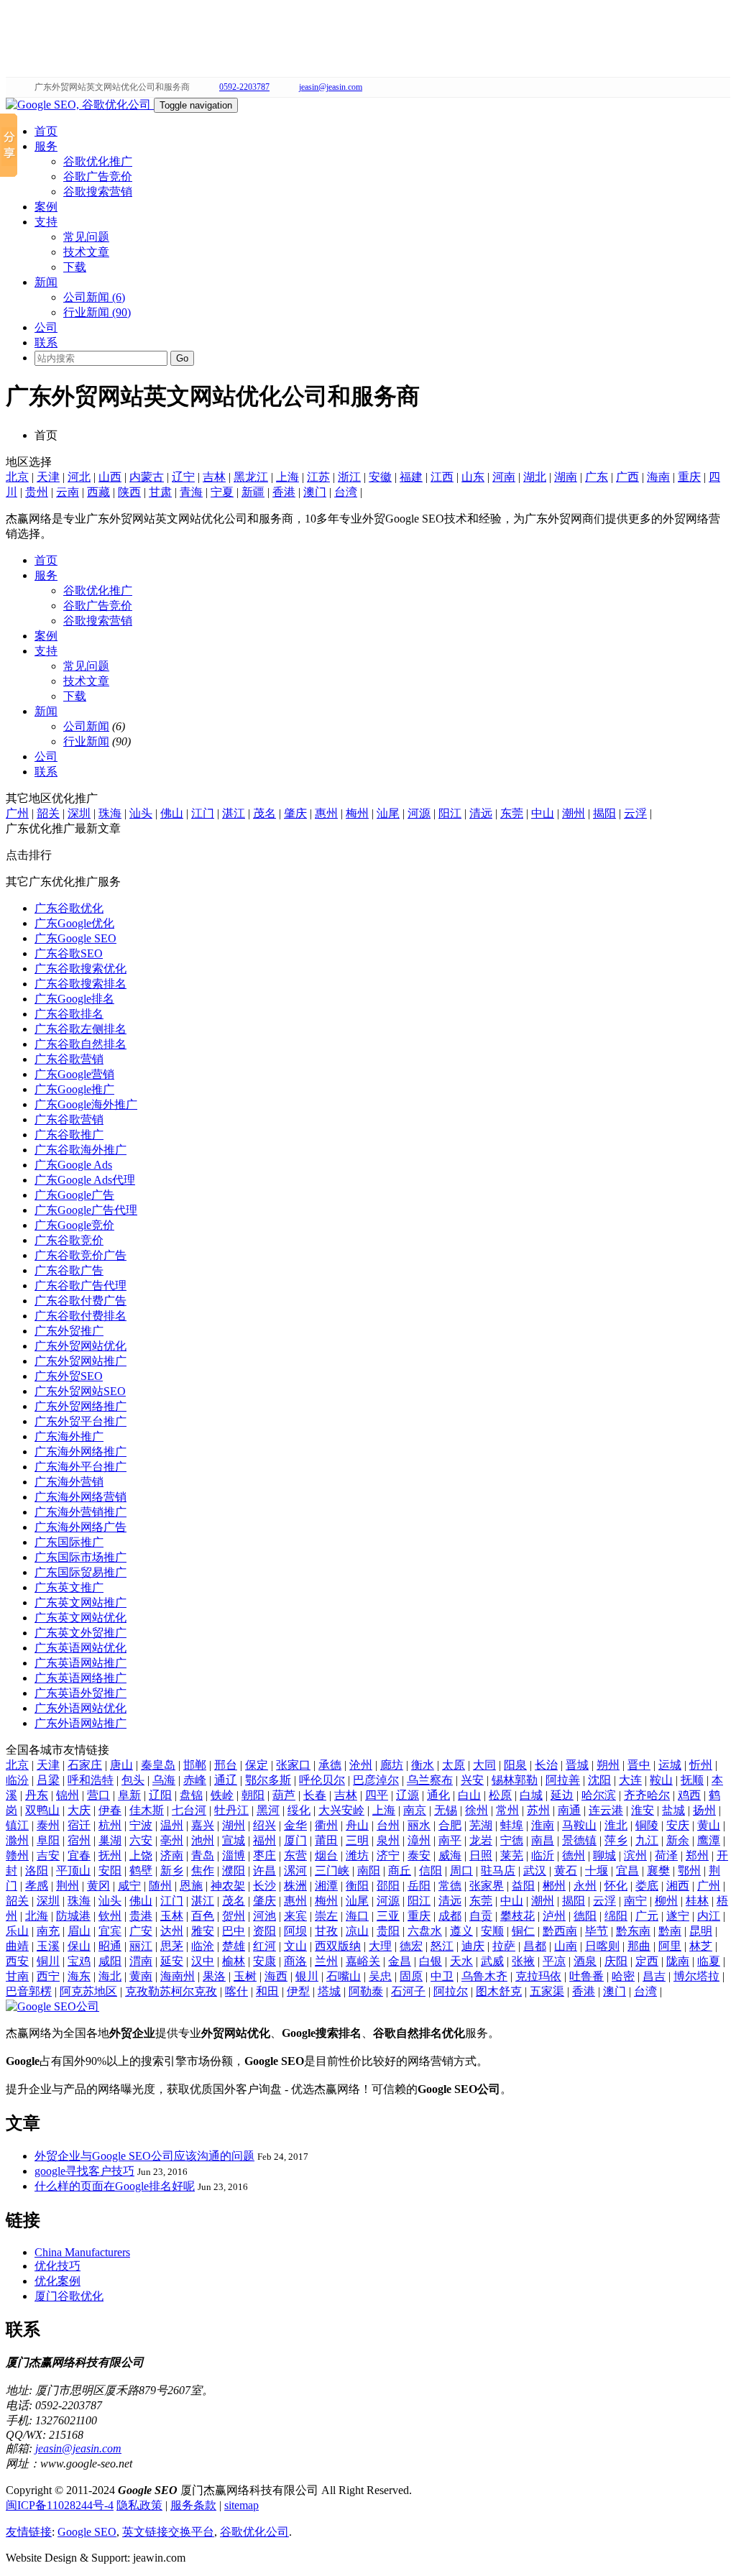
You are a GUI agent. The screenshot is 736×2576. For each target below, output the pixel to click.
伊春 (110, 1810)
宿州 (79, 1840)
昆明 (701, 1931)
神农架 (228, 1886)
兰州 (326, 1961)
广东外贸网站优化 (80, 1346)
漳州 (419, 1840)
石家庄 (85, 1765)
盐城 (673, 1810)
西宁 (48, 1976)
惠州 (326, 813)
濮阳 (234, 1871)
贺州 (234, 1916)
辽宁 (183, 477)
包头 (133, 1780)
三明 (357, 1840)
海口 (357, 1916)
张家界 (487, 1886)
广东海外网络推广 (80, 1452)
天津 (48, 477)
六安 (141, 1840)
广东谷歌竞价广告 (80, 1255)
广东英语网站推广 (80, 1663)
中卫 (442, 1976)
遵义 (461, 1931)
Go (182, 358)
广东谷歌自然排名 (80, 1044)
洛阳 (37, 1871)
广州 (17, 813)
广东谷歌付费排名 (80, 1316)
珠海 (110, 813)
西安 (17, 1961)
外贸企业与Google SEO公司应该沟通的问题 (144, 2156)
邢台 (226, 1765)
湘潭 (326, 1886)
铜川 (48, 1961)
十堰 (597, 1871)
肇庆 (295, 813)
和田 (267, 1991)
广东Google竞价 (74, 1225)
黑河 (268, 1810)
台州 (388, 1825)
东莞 (512, 813)
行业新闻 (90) (97, 312)
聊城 (604, 1855)
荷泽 (666, 1855)
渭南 (141, 1961)
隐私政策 (139, 2505)
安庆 (678, 1825)
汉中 (203, 1961)
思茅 (172, 1946)
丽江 (141, 1946)
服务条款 (193, 2505)
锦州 (68, 1795)
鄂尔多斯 (268, 1780)
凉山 (357, 1931)
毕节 (597, 1931)
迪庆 (473, 1946)
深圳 (79, 813)
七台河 (189, 1810)
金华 (295, 1825)
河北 (79, 477)
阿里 (670, 1946)
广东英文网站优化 (80, 1618)
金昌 (400, 1961)
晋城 (577, 1765)
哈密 (623, 1976)
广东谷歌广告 (69, 1270)
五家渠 (547, 1991)
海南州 (178, 1976)
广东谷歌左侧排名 (80, 1029)
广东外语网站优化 (80, 1708)
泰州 (48, 1825)
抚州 (110, 1855)
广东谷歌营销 (69, 1059)
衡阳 (357, 1886)
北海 (37, 1916)
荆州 (68, 1886)
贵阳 (388, 1931)
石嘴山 (344, 1976)
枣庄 (264, 1855)
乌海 (164, 1780)
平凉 (554, 1961)
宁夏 (222, 492)
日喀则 (602, 1946)
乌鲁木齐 (484, 1976)
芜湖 (481, 1825)
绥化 (299, 1810)
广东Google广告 (74, 1195)
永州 (585, 1886)
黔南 (670, 1931)
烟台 (326, 1855)
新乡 (172, 1871)
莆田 (326, 1840)
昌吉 (654, 1976)
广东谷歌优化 (69, 908)
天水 (461, 1961)
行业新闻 (86, 741)
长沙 (264, 1886)
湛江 (234, 813)
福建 (411, 477)
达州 (172, 1931)
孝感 (37, 1886)
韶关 (48, 813)
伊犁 (298, 1991)
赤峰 (195, 1780)
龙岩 (481, 1840)
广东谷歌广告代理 (80, 1285)
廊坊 (392, 1765)
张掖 (523, 1961)
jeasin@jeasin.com (331, 87)
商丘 (400, 1871)
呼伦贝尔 (322, 1780)
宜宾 (110, 1931)
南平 (450, 1840)
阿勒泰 (366, 1991)
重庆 (689, 477)
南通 (569, 1810)
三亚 (388, 1916)
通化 (438, 1795)
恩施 (191, 1886)
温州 (172, 1825)
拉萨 (504, 1946)
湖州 (234, 1825)
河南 (504, 477)
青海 (191, 492)
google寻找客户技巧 (84, 2171)
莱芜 (512, 1855)
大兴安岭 (341, 1810)
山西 (110, 477)
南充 (48, 1931)
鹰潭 (709, 1840)
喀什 (236, 1991)
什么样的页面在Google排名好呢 (115, 2186)
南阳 (369, 1871)
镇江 (17, 1825)
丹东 (37, 1795)
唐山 (121, 1765)
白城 (531, 1795)
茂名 (264, 813)
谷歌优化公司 (254, 2532)
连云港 (606, 1810)
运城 (670, 1765)
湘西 (678, 1886)
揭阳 (604, 813)
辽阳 (160, 1795)
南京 (415, 1810)
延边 (562, 1795)
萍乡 (616, 1840)
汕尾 (388, 813)
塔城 (329, 1991)
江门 (203, 813)
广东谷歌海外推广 (80, 1150)
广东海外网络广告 (80, 1527)
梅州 (357, 813)
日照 (481, 1855)
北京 (17, 477)
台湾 (346, 492)
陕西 (129, 492)
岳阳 (419, 1886)
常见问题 (86, 237)
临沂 (543, 1855)
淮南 (543, 1825)
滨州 (635, 1855)
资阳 (264, 1931)
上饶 (141, 1855)
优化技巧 (57, 2266)
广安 (141, 1931)
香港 (284, 492)
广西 (627, 477)
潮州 (574, 813)
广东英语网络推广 (80, 1678)
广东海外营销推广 (80, 1512)
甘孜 (326, 1931)
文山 (295, 1946)
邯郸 (195, 1765)
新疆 (253, 492)
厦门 (295, 1840)
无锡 (446, 1810)
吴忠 (380, 1976)
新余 (678, 1840)
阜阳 (48, 1840)
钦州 (110, 1916)
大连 (630, 1780)
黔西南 (560, 1931)
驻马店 (498, 1871)
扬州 (704, 1810)
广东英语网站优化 (80, 1648)
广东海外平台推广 (80, 1467)
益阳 (523, 1886)
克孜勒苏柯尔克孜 (171, 1991)
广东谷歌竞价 (69, 1240)
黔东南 (633, 1931)
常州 (507, 1810)
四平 (377, 1795)
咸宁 (129, 1886)
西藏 (98, 492)
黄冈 (98, 1886)
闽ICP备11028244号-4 (60, 2505)
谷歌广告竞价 (98, 176)
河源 (419, 813)
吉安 (48, 1855)
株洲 (295, 1886)
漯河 (295, 1871)
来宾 (295, 1916)
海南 (658, 477)
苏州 (538, 1810)
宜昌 (627, 1871)
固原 (411, 1976)
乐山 (17, 1931)
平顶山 (73, 1871)
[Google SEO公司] (52, 2006)
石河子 (408, 1991)
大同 (484, 1765)
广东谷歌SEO (69, 953)
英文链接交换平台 (168, 2532)
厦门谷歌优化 (69, 2296)
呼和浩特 (91, 1780)
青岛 (203, 1855)
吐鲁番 (586, 1976)
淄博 (234, 1855)
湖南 (566, 477)
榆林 (234, 1961)
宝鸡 (79, 1961)
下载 (75, 267)
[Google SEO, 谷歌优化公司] (80, 105)
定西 (647, 1961)
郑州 (697, 1855)
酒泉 (585, 1961)
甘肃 (160, 492)
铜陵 (647, 1825)
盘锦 (191, 1795)
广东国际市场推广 (80, 1557)
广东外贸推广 (69, 1331)
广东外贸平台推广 (80, 1421)
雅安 (203, 1931)
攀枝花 (517, 1916)
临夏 (709, 1961)
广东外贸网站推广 (80, 1361)
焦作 (203, 1871)
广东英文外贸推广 (80, 1633)
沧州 (361, 1765)
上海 (287, 477)
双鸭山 (42, 1810)
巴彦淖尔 (376, 1780)
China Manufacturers (82, 2252)
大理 (380, 1946)
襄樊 (658, 1871)
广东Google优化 (74, 923)
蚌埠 (512, 1825)
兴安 (472, 1780)
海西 (276, 1976)
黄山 (709, 1825)
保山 (79, 1946)
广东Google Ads (73, 1165)
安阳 (110, 1871)
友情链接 (29, 2532)
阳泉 (515, 1765)
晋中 (639, 1765)
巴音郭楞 (29, 1991)
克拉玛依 (538, 1976)
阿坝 (295, 1931)
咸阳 (110, 1961)
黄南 (141, 1976)
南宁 (635, 1901)
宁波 (141, 1825)
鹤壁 (141, 1871)
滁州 (17, 1840)
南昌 (543, 1840)
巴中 (234, 1931)
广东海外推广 (69, 1436)
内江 (709, 1916)
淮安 (643, 1810)
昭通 (110, 1946)
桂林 (697, 1901)
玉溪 (48, 1946)
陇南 (678, 1961)
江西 (442, 477)
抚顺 (692, 1780)
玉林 (172, 1916)
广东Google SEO (75, 938)
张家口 (293, 1765)
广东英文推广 (69, 1587)
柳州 (666, 1901)
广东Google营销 (74, 1074)
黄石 (566, 1871)
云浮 (635, 813)
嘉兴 (203, 1825)
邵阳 (388, 1886)
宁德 (512, 1840)
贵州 (37, 492)
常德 (450, 1886)
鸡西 (689, 1795)
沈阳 (599, 1780)
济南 (172, 1855)
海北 (110, 1976)
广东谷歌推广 (69, 1135)
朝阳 (253, 1795)
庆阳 (616, 1961)
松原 (500, 1795)
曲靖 (17, 1946)
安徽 (380, 477)
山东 (473, 477)
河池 (264, 1916)
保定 (257, 1765)
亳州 (172, 1840)
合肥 (450, 1825)
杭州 (110, 1825)
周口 (461, 1871)
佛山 (172, 813)
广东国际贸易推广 (80, 1572)
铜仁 (523, 1931)
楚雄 (234, 1946)
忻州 (701, 1765)
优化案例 (57, 2281)
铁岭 (222, 1795)
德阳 (585, 1916)
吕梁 (48, 1780)
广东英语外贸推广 (80, 1693)
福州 (264, 1840)
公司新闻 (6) (94, 297)
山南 (566, 1946)
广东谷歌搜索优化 (80, 969)
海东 (79, 1976)
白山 (469, 1795)
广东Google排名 (74, 999)
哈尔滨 (599, 1795)
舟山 (357, 1825)
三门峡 (332, 1871)
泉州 (388, 1840)
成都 (450, 1916)
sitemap (241, 2505)
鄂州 (689, 1871)
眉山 (79, 1931)
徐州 (477, 1810)
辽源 (408, 1795)
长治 (546, 1765)
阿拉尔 (451, 1991)
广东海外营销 (69, 1482)
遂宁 (678, 1916)
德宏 (411, 1946)
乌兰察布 (430, 1780)
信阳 (431, 1871)
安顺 (492, 1931)
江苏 (318, 477)
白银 (431, 1961)
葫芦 (284, 1795)
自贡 (481, 1916)
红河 (264, 1946)
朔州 (608, 1765)
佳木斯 (147, 1810)
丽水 (419, 1825)
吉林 (214, 477)
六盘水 (425, 1931)
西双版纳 (338, 1946)
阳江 (450, 813)
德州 (574, 1855)
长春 (315, 1795)
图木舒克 (499, 1991)
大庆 (79, 1810)
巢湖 (110, 1840)
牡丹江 (231, 1810)
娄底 (647, 1886)
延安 (172, 1961)
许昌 (264, 1871)
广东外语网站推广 (80, 1723)
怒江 (442, 1946)
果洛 (214, 1976)
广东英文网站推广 (80, 1602)
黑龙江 (251, 477)
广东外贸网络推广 (80, 1406)
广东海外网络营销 (80, 1497)
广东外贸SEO (69, 1376)
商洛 (295, 1961)
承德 (330, 1765)
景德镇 (579, 1840)
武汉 (535, 1871)
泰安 (419, 1855)
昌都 (535, 1946)
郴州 (554, 1886)
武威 (492, 1961)
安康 (264, 1961)
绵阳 (616, 1916)
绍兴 (264, 1825)
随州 (160, 1886)
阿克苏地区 (88, 1991)
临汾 (17, 1780)
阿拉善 (563, 1780)
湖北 (535, 477)
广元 (647, 1916)
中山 (543, 813)
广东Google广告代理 (86, 1210)
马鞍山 (579, 1825)
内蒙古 (147, 477)
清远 (481, 813)
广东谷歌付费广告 (80, 1301)
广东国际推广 (69, 1542)
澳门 (315, 492)
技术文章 (86, 252)
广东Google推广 (74, 1089)
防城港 (73, 1916)
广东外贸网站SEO (80, 1391)
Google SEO (87, 2532)
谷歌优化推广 (98, 161)
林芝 (701, 1946)
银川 (307, 1976)
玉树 (245, 1976)
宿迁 (79, 1825)
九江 (647, 1840)
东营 (295, 1855)
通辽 (226, 1780)
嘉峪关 (363, 1961)
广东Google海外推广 (86, 1104)
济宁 (388, 1855)
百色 (203, 1916)
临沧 (203, 1946)
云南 (68, 492)
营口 (98, 1795)
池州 (203, 1840)
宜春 (79, 1855)
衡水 (423, 1765)
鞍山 (661, 1780)
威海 (450, 1855)
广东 (597, 477)
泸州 (554, 1916)
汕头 (141, 813)
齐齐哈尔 (647, 1795)
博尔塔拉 (696, 1976)
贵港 (141, 1916)
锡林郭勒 (515, 1780)
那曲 (639, 1946)
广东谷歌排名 (69, 1014)
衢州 (326, 1825)
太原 (454, 1765)
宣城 (234, 1840)
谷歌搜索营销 (98, 192)
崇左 (326, 1916)
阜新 (129, 1795)
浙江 (349, 477)
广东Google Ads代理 (85, 1180)
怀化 (616, 1886)
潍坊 (357, 1855)
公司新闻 (86, 726)
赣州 (17, 1855)
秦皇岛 (158, 1765)
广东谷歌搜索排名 (80, 984)
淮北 (616, 1825)
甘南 (17, 1976)
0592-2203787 (244, 87)
